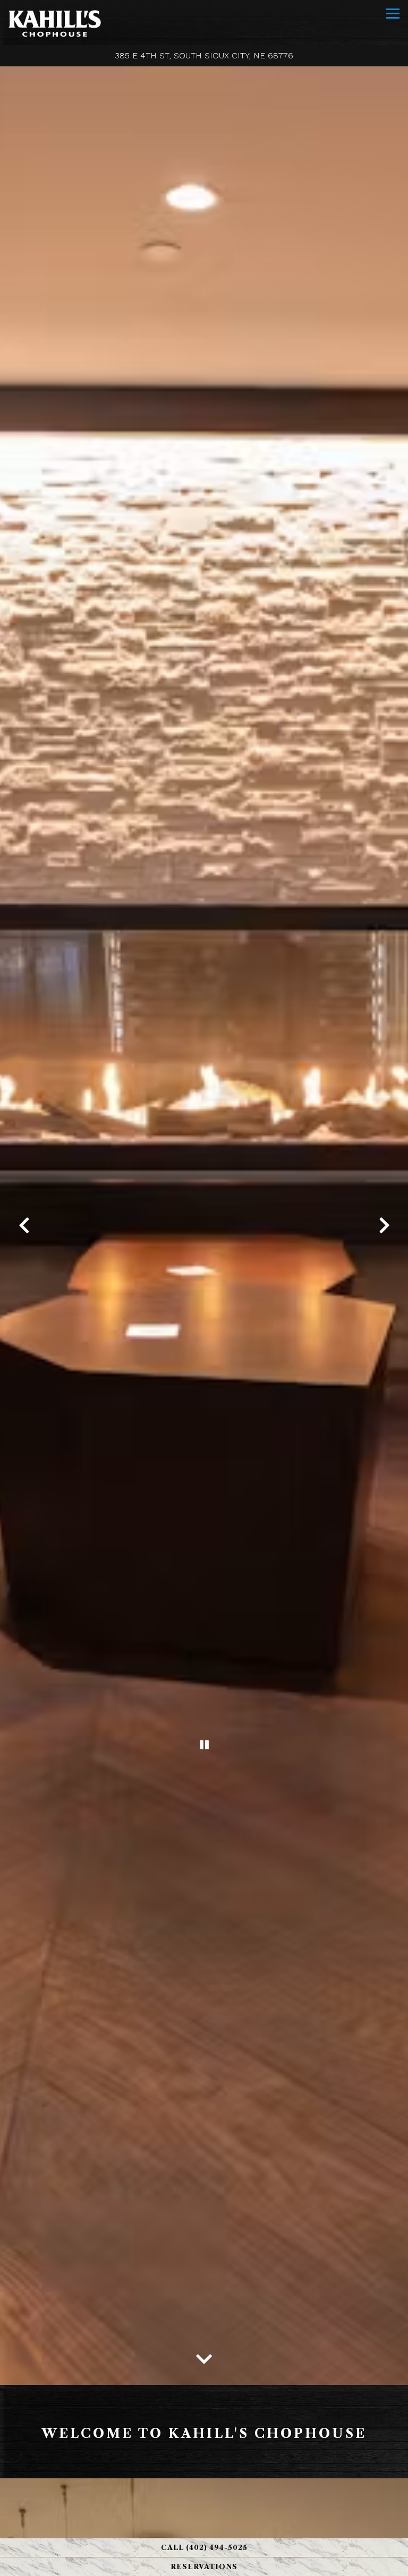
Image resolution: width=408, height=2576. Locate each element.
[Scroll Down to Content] (204, 2356)
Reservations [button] (204, 2567)
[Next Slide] (384, 1225)
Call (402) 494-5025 (204, 2548)
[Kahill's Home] (54, 23)
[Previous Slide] (24, 1225)
